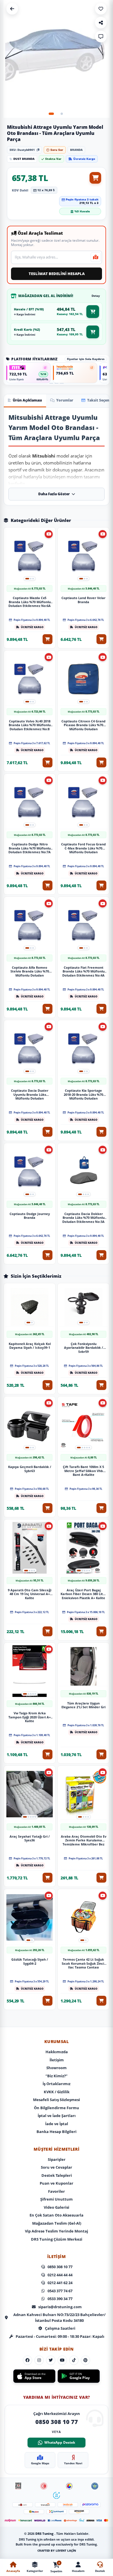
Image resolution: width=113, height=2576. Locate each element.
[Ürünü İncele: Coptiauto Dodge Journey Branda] (30, 1172)
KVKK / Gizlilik (57, 2092)
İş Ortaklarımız (57, 2084)
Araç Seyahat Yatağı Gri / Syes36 (30, 1839)
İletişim (57, 2060)
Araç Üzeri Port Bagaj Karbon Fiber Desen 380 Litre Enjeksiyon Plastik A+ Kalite (83, 1594)
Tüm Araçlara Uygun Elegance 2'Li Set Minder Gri (83, 1705)
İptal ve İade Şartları (57, 2116)
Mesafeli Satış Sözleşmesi (57, 2100)
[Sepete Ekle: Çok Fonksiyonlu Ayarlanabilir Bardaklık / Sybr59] (101, 1385)
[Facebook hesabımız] (28, 2360)
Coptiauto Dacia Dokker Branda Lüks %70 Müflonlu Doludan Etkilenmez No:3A (83, 1217)
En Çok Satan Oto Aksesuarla (57, 2215)
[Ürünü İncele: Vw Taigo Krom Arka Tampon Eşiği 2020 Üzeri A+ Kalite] (30, 1671)
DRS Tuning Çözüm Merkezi (57, 2239)
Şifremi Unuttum (57, 2199)
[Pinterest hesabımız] (85, 2360)
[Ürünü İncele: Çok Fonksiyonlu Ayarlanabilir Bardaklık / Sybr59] (83, 1307)
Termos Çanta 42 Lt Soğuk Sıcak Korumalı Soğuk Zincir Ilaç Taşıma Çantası (84, 1963)
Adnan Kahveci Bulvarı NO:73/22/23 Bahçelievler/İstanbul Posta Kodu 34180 (59, 2318)
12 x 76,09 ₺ (46, 190)
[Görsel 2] (62, 114)
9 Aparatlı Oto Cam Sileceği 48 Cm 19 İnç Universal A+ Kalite (30, 1594)
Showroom (57, 2068)
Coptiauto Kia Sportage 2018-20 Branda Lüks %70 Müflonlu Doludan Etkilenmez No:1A (83, 1094)
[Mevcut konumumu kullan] (96, 257)
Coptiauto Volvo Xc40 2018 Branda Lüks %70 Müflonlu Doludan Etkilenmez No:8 (30, 724)
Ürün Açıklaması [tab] (27, 400)
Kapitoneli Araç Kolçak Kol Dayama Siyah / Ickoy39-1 (30, 1346)
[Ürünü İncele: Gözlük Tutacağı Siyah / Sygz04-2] (30, 1918)
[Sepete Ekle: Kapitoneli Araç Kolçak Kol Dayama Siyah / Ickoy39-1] (48, 1385)
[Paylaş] (101, 23)
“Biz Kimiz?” (57, 2076)
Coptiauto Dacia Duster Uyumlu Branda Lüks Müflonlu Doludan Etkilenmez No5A (30, 1094)
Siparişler (57, 2159)
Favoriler (57, 2191)
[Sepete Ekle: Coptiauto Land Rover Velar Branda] (101, 639)
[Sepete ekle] (95, 178)
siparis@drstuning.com (60, 2307)
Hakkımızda (57, 2052)
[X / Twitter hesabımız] (51, 2360)
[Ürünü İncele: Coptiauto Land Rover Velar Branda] (83, 556)
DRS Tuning (45, 2533)
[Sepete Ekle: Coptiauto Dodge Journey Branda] (48, 1255)
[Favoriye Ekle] (101, 9)
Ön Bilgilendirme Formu (57, 2108)
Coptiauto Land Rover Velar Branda (83, 600)
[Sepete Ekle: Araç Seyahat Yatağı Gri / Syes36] (48, 1878)
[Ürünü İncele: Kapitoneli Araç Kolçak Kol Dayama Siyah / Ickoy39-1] (30, 1307)
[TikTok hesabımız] (74, 2360)
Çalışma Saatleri (60, 2328)
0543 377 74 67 (60, 2291)
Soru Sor (57, 150)
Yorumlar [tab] (65, 400)
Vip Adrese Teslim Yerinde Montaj (57, 2231)
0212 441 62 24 (60, 2283)
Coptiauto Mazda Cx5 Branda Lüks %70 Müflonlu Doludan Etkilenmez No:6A (30, 601)
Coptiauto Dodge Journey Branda (30, 1216)
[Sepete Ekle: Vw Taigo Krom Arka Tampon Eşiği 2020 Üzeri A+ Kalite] (48, 1754)
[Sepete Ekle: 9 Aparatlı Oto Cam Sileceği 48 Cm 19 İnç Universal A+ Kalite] (48, 1631)
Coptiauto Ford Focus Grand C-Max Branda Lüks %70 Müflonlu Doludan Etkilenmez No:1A (83, 848)
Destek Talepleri (57, 2175)
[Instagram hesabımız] (39, 2360)
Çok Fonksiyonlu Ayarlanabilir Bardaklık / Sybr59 (84, 1347)
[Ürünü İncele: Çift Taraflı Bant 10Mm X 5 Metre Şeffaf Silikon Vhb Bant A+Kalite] (83, 1425)
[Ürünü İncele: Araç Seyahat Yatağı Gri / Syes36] (30, 1794)
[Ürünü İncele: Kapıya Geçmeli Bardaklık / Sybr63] (30, 1425)
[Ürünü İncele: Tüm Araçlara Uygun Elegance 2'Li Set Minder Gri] (83, 1667)
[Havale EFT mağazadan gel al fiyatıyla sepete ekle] (93, 312)
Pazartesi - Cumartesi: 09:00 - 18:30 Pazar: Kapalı (60, 2336)
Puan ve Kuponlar (57, 2183)
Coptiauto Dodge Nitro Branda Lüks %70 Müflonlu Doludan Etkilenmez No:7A (30, 848)
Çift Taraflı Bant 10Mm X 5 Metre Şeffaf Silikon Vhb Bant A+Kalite (83, 1470)
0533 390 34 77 (60, 2299)
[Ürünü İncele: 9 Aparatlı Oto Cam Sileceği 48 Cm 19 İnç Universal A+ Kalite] (30, 1548)
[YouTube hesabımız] (62, 2360)
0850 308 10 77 (60, 2267)
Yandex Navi (73, 2463)
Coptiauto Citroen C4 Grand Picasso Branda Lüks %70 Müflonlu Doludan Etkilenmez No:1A (83, 724)
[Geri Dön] (12, 9)
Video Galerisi (57, 2207)
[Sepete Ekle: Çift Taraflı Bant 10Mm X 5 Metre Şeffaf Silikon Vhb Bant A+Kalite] (101, 1508)
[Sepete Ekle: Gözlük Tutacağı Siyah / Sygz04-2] (48, 2001)
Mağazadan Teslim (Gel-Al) (57, 2223)
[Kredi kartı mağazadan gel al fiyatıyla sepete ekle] (93, 332)
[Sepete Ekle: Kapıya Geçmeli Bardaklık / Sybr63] (48, 1508)
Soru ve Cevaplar (57, 2167)
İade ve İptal (57, 2124)
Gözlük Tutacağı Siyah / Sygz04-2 (30, 1962)
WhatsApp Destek (60, 2442)
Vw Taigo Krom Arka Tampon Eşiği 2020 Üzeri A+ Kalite (30, 1717)
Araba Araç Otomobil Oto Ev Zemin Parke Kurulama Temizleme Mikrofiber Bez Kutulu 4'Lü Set (84, 1840)
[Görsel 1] (51, 114)
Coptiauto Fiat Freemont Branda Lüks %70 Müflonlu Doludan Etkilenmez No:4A (83, 971)
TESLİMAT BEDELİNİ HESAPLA (57, 274)
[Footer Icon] (18, 2486)
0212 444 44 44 (60, 2275)
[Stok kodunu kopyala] (38, 150)
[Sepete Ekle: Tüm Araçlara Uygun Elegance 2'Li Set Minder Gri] (101, 1754)
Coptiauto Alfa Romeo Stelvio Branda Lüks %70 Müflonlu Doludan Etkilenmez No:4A (30, 971)
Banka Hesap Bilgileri (57, 2132)
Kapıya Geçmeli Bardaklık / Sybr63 (30, 1469)
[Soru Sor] (101, 37)
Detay (96, 296)
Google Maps (40, 2463)
